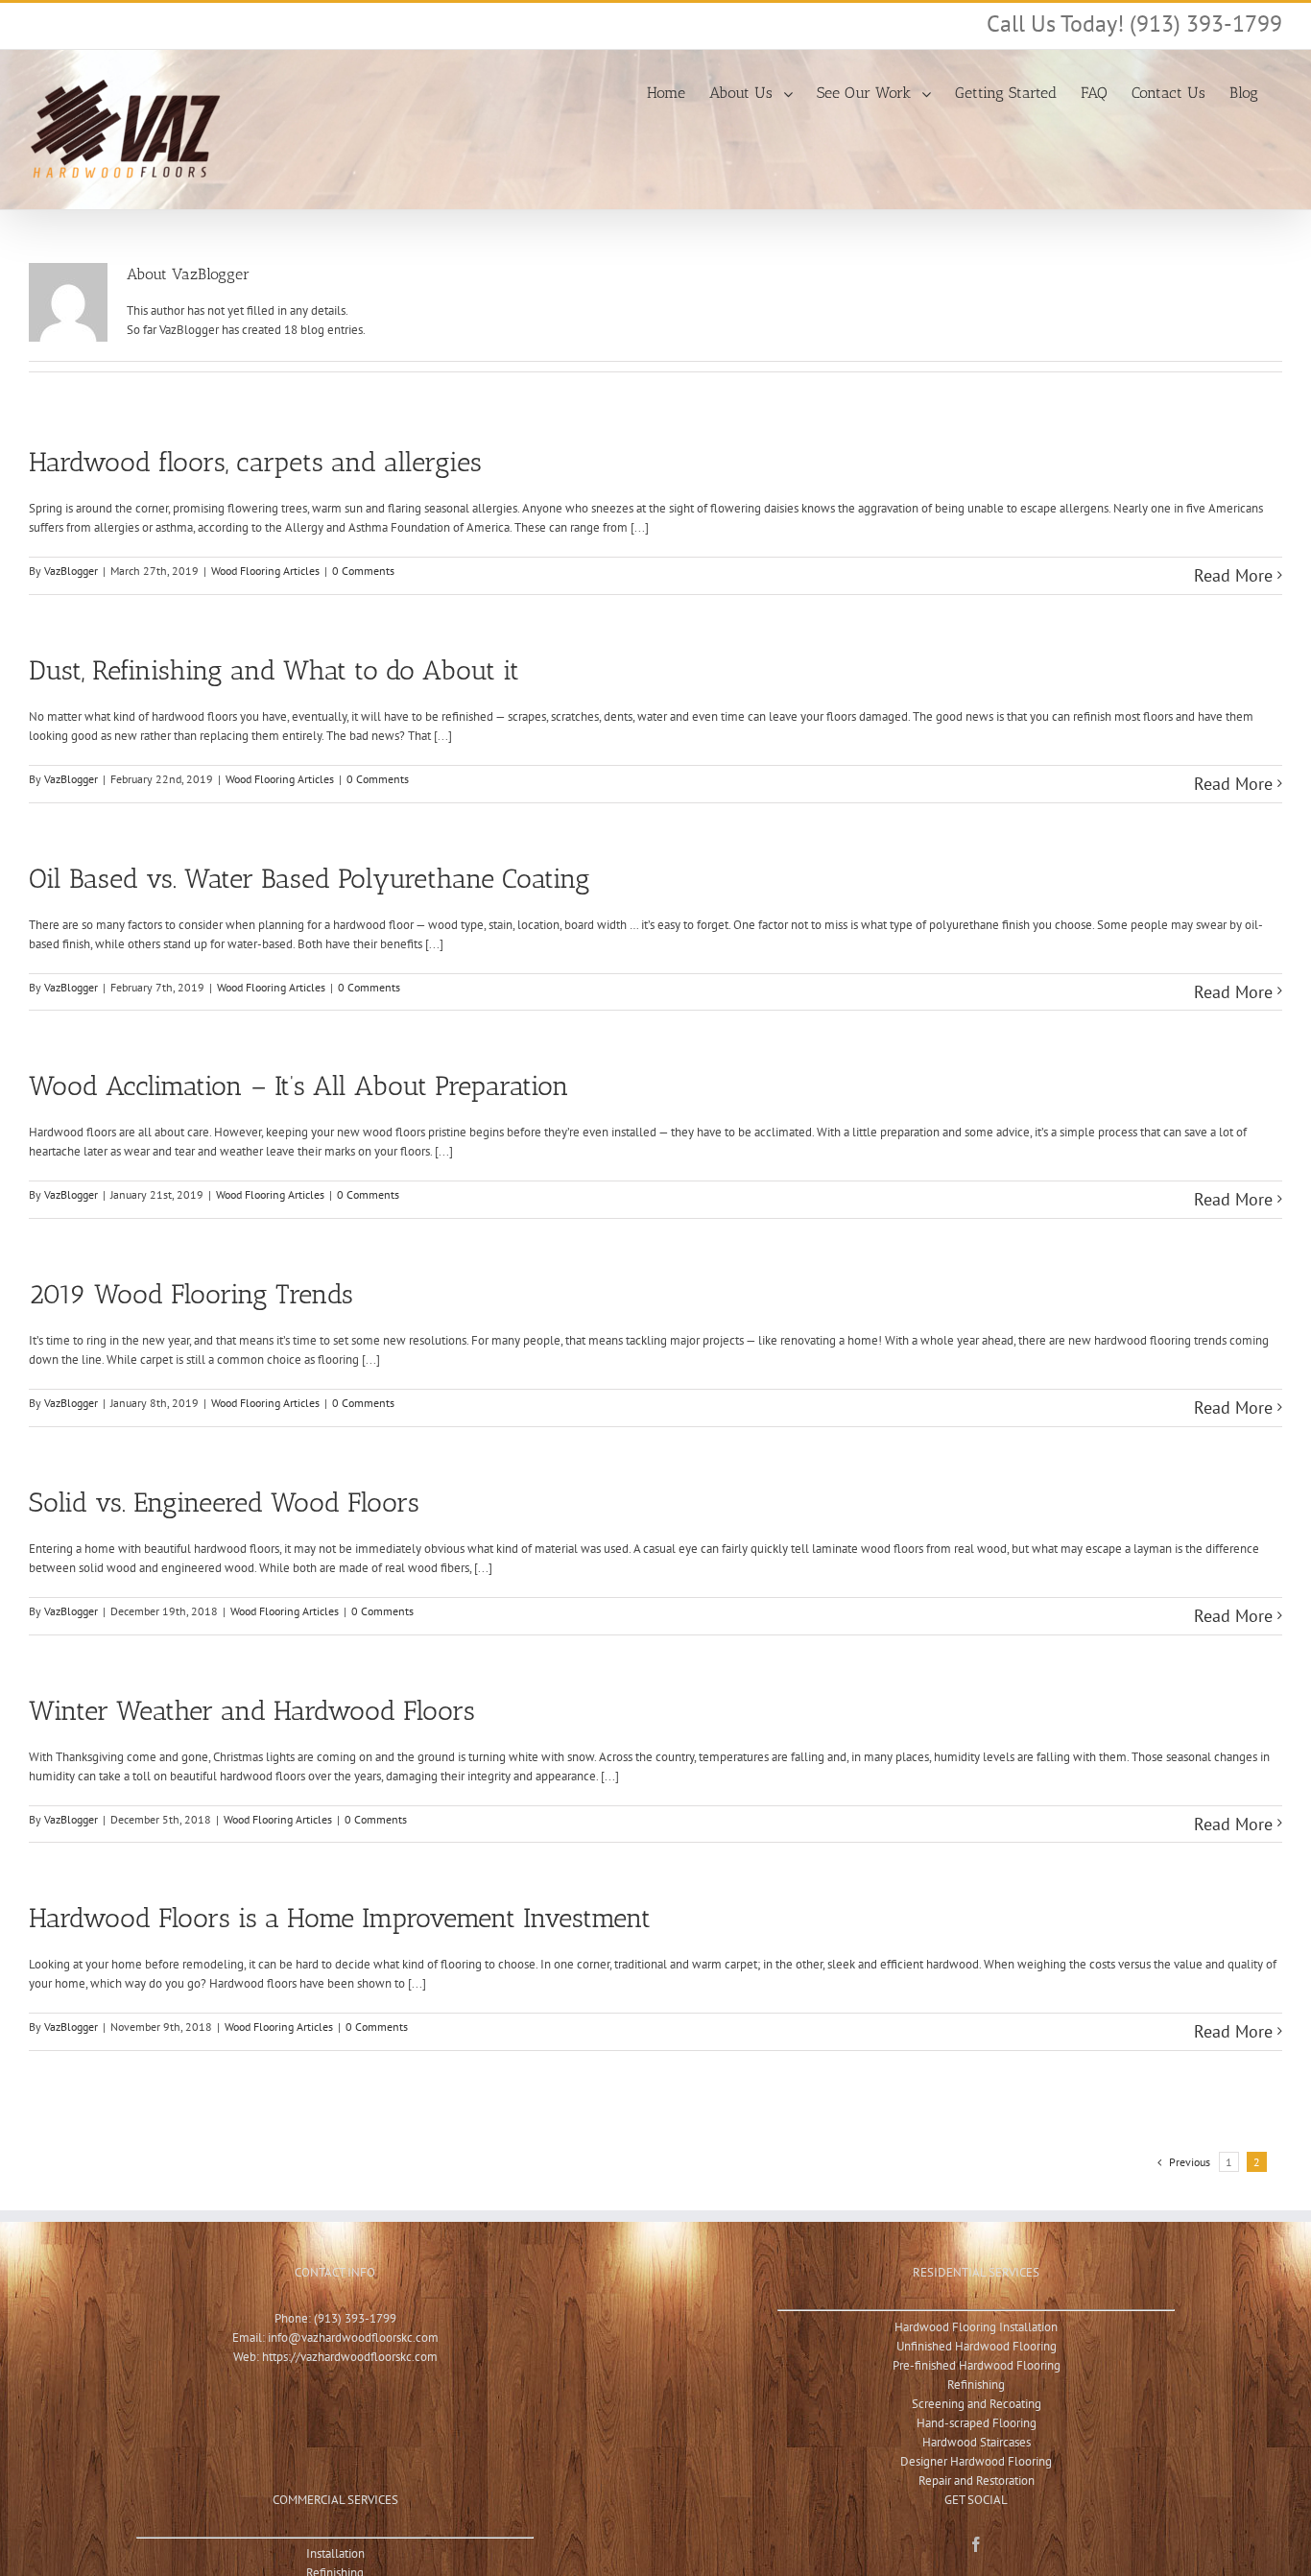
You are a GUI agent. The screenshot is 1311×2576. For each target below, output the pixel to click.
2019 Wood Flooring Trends (191, 1294)
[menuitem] (666, 91)
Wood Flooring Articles (265, 571)
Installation (335, 2553)
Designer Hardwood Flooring (976, 2461)
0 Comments (363, 571)
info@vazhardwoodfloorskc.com (353, 2337)
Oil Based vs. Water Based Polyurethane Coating (310, 879)
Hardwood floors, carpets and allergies (255, 462)
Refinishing (976, 2385)
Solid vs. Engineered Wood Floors (224, 1503)
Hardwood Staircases (977, 2442)
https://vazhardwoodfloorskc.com (350, 2357)
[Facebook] (976, 2544)
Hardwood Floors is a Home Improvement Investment (340, 1918)
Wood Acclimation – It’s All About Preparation (299, 1086)
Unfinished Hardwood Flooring (977, 2346)
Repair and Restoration (977, 2481)
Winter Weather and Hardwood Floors (252, 1711)
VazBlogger (71, 571)
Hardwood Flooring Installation (976, 2327)
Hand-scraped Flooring (977, 2423)
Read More (1233, 575)
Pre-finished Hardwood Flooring (977, 2365)
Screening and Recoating (977, 2404)
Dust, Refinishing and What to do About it (274, 670)
